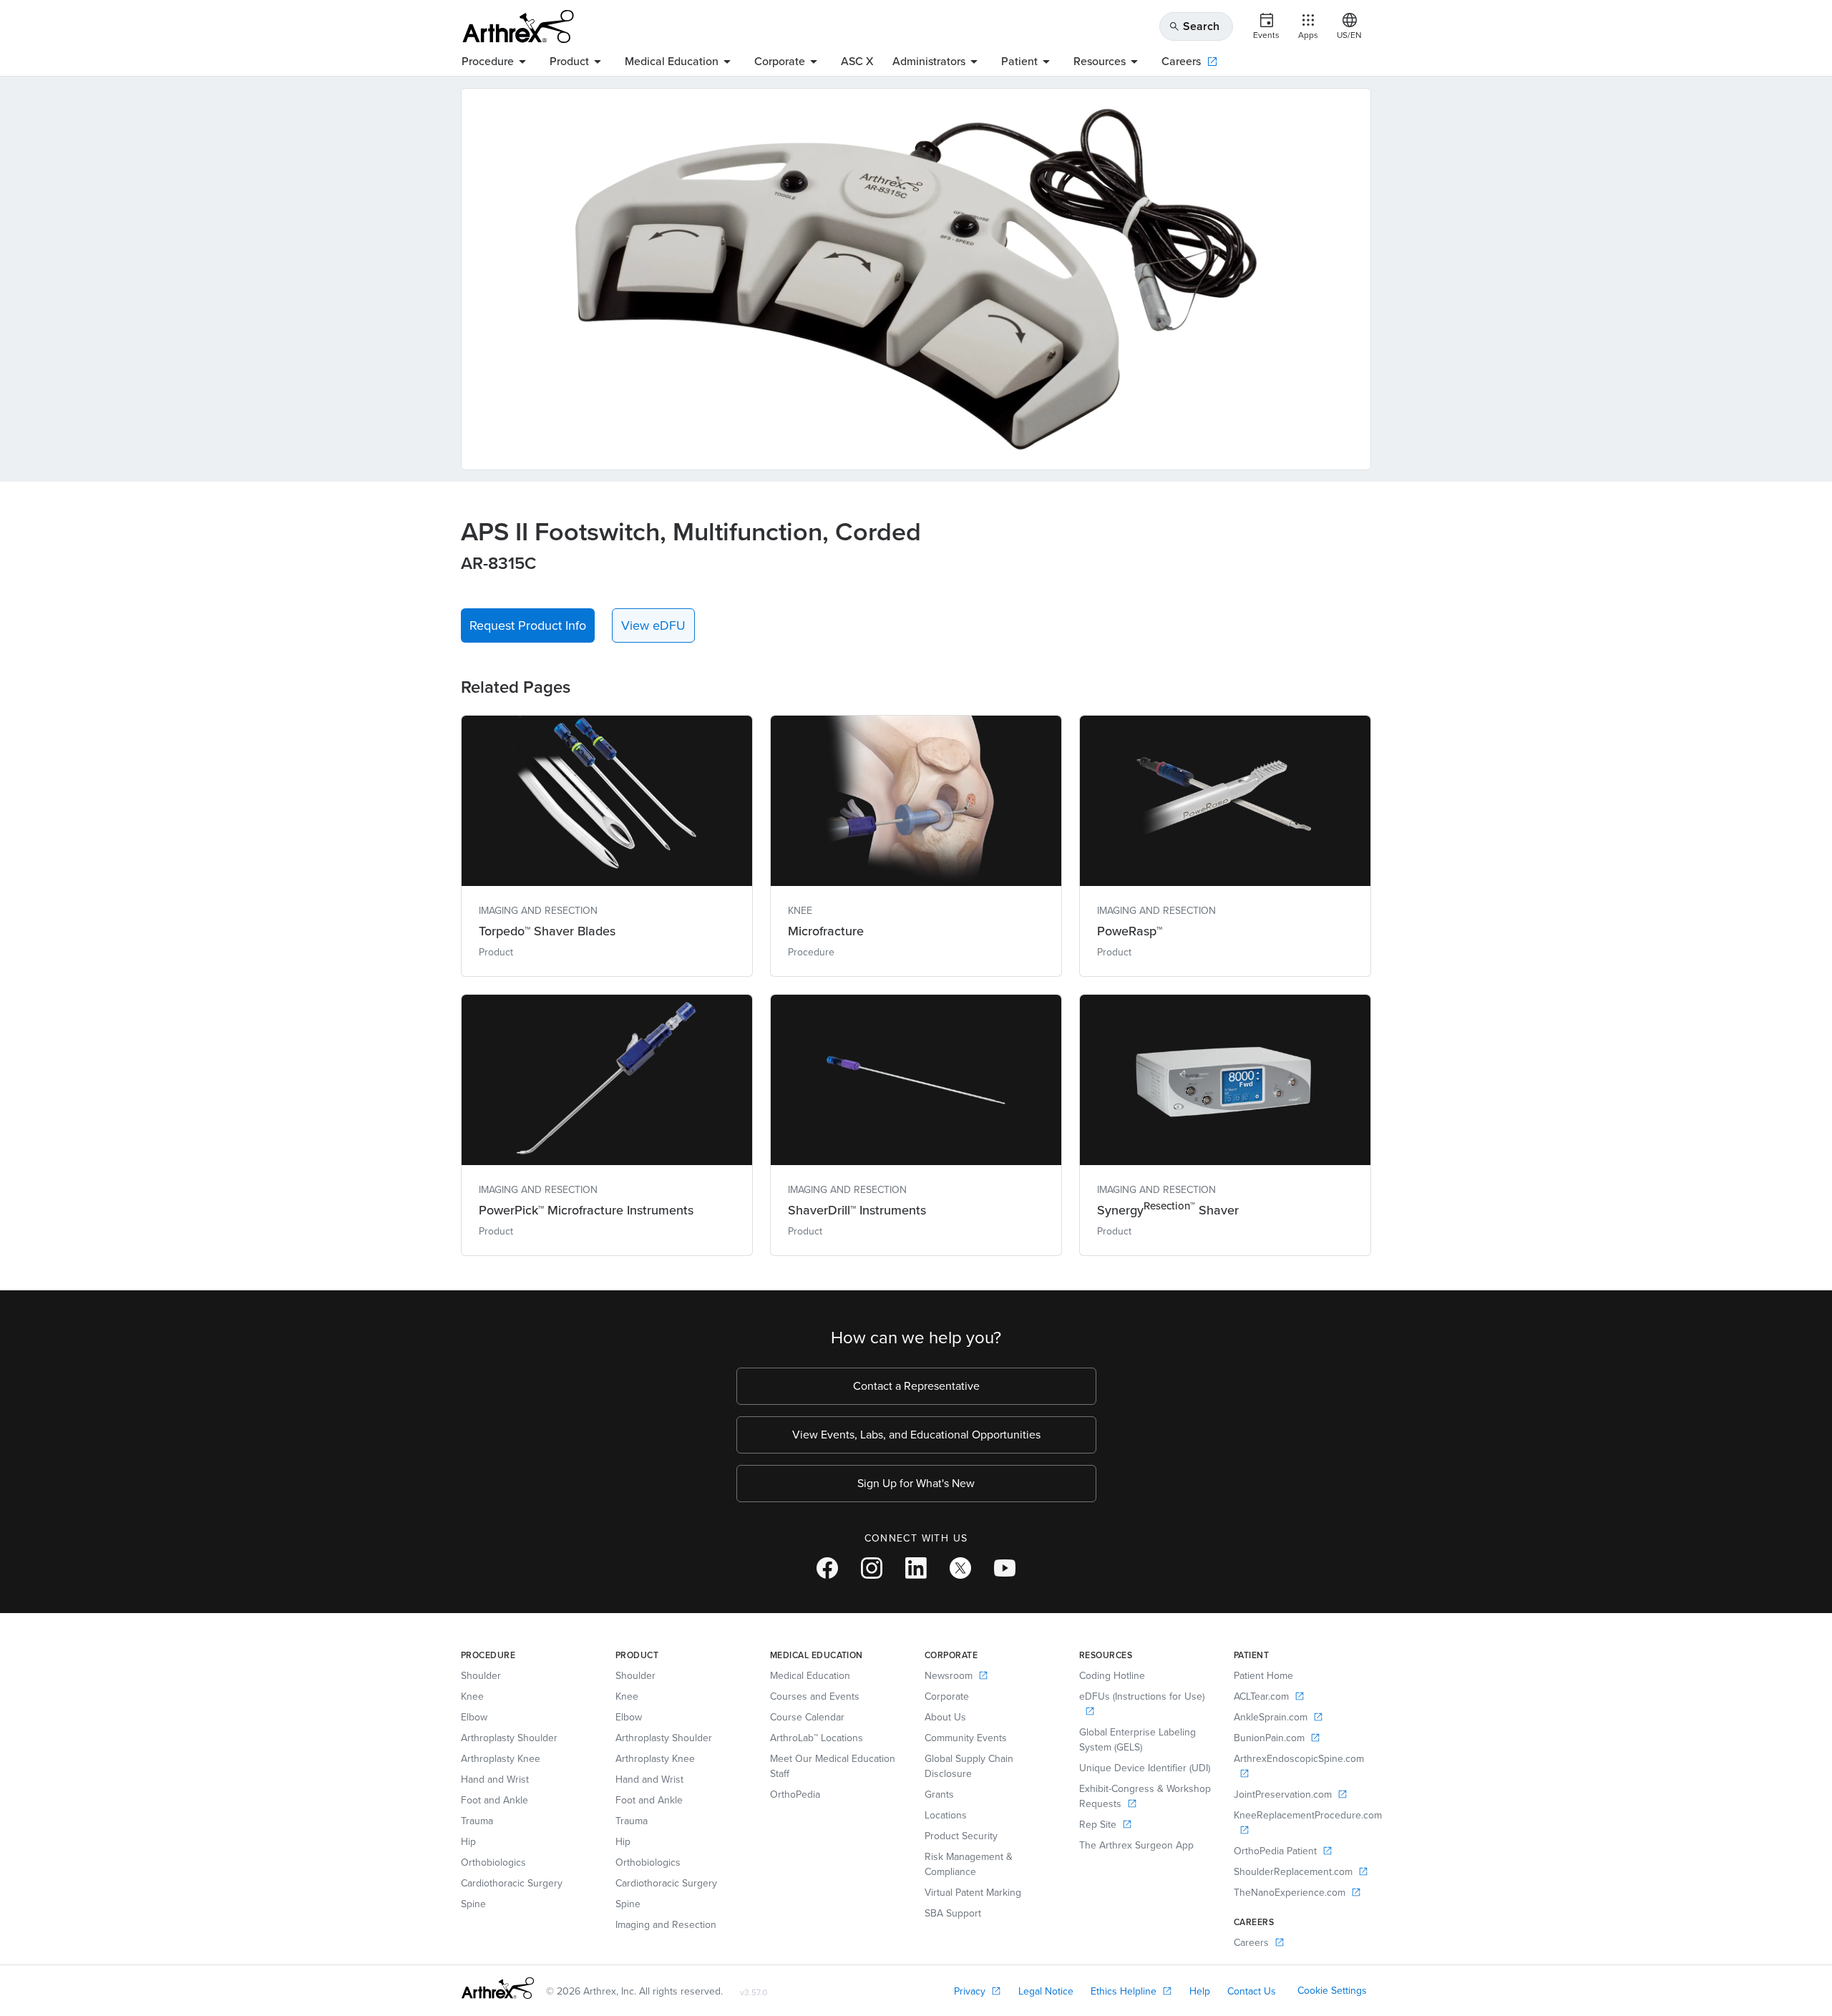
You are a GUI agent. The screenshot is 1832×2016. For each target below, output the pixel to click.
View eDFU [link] (653, 625)
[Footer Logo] (498, 1988)
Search (1194, 26)
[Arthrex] (518, 26)
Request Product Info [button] (528, 625)
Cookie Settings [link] (1332, 1991)
